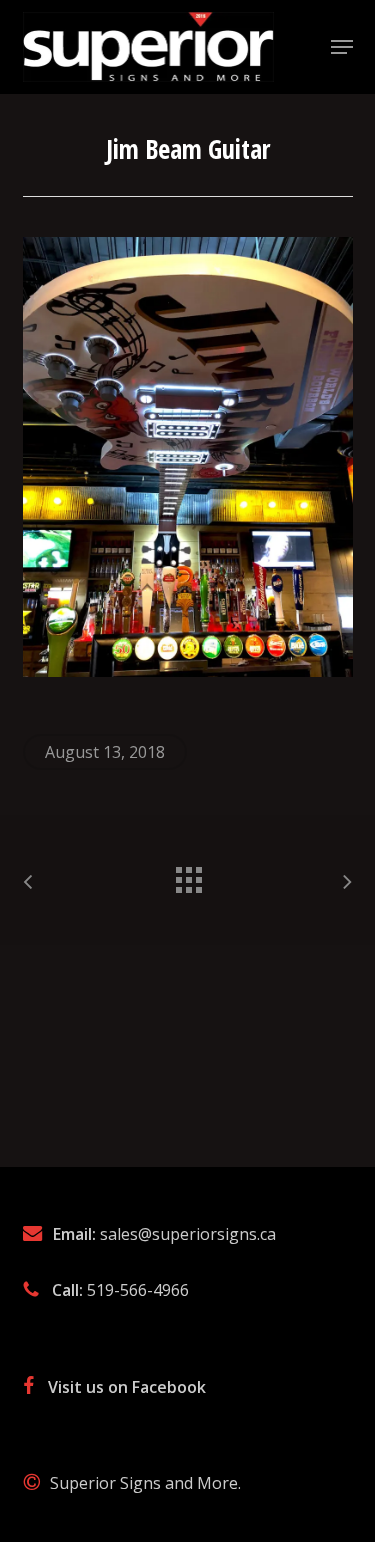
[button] (342, 47)
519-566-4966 (138, 1290)
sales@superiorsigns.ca (188, 1234)
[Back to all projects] (188, 875)
